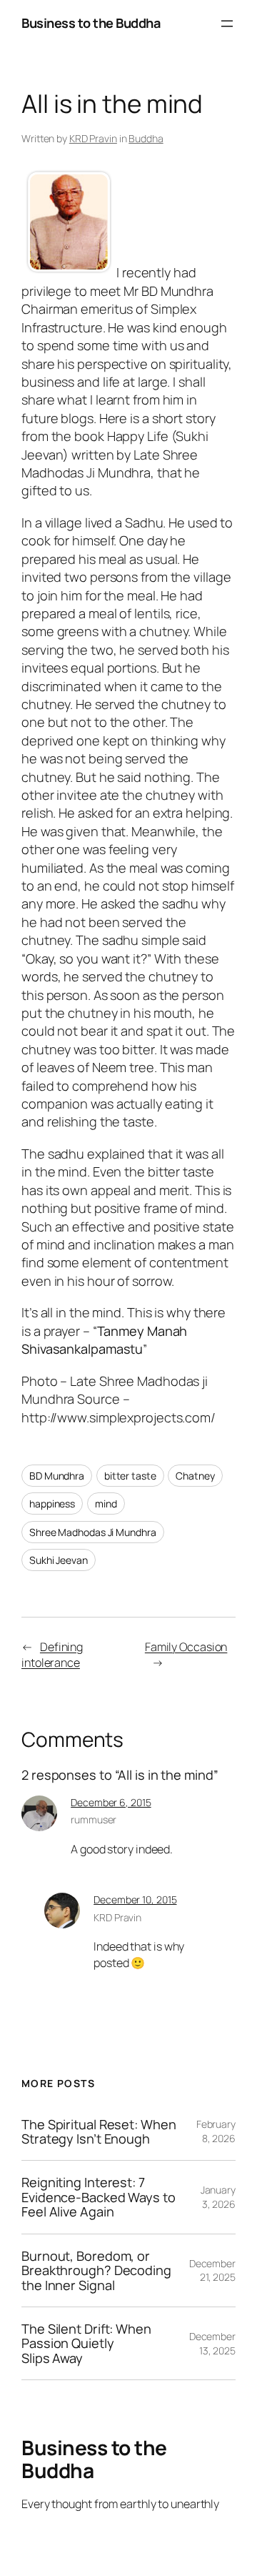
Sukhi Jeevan (59, 1560)
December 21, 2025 (212, 2270)
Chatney (195, 1476)
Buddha (146, 138)
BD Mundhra (57, 1476)
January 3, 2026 (218, 2197)
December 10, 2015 (135, 1899)
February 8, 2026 (216, 2131)
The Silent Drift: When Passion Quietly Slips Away (86, 2343)
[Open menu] (227, 24)
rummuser (94, 1819)
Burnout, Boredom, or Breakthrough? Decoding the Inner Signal (96, 2270)
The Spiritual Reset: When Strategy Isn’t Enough (99, 2132)
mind (106, 1504)
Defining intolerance (52, 1655)
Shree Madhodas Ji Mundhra (93, 1532)
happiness (52, 1504)
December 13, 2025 (212, 2343)
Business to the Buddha (91, 23)
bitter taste (130, 1476)
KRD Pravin (93, 138)
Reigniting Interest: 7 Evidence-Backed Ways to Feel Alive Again (99, 2197)
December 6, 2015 (111, 1802)
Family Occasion (186, 1647)
